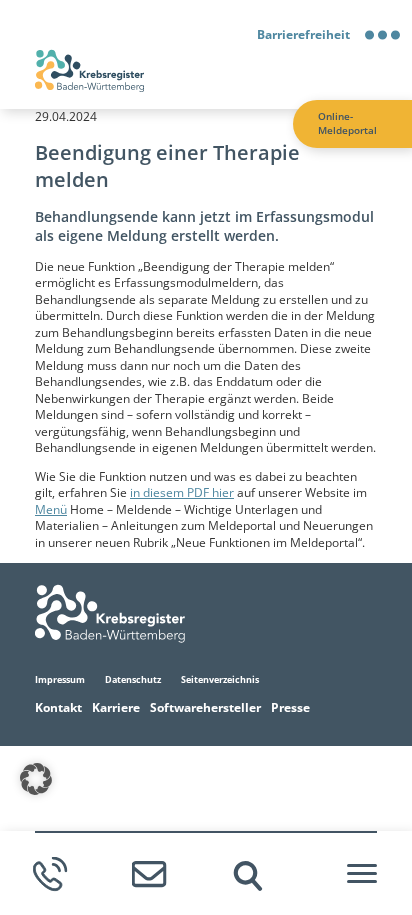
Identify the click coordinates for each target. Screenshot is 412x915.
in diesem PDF (171, 492)
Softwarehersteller (205, 707)
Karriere (116, 707)
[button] (36, 779)
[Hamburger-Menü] (362, 874)
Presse (290, 707)
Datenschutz (133, 679)
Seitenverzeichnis (220, 679)
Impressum (60, 679)
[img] (248, 876)
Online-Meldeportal (347, 123)
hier (223, 492)
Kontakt (58, 707)
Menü (51, 509)
